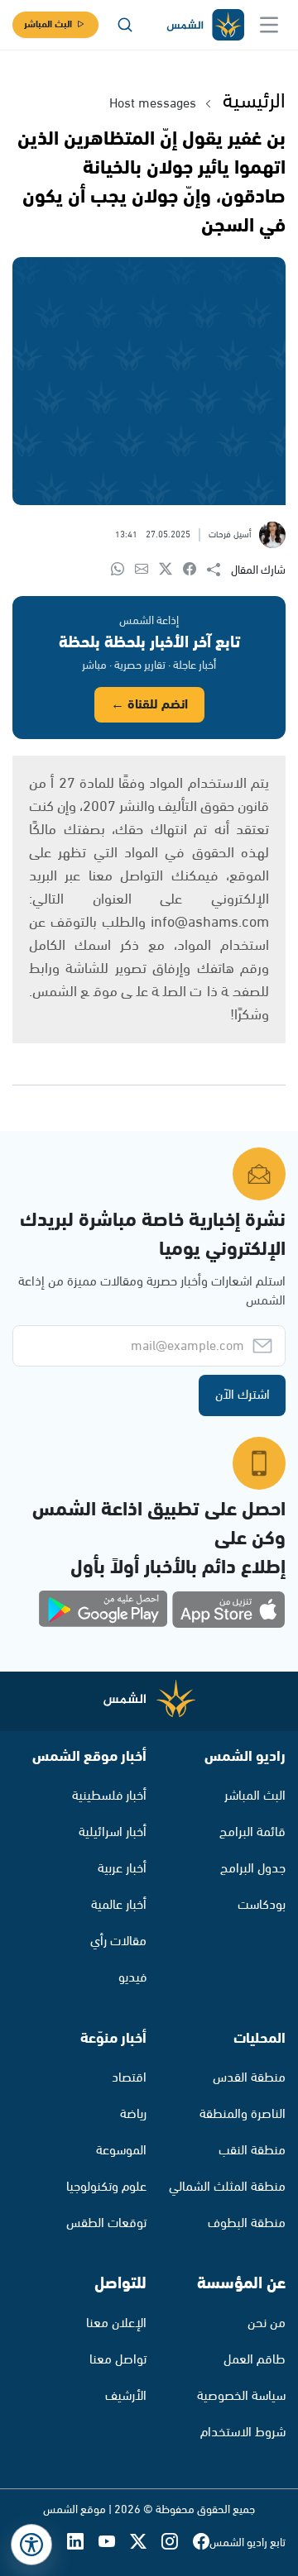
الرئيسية (254, 102)
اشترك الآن (243, 1395)
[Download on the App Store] (228, 1610)
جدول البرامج (253, 1869)
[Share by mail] (147, 570)
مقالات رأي (118, 1942)
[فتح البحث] (125, 25)
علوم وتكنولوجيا (106, 2187)
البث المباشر (48, 24)
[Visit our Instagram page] (177, 2543)
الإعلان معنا (116, 2323)
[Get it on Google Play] (103, 1610)
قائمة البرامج (252, 1832)
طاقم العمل (255, 2360)
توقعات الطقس (106, 2223)
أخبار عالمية (119, 1905)
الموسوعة (121, 2151)
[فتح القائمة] (269, 25)
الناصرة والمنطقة (243, 2114)
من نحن (267, 2323)
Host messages (153, 104)
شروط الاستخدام (243, 2433)
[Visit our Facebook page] (201, 2543)
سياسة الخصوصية (241, 2396)
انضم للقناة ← (149, 705)
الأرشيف (126, 2396)
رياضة (133, 2114)
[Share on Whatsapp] (123, 570)
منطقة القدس (249, 2078)
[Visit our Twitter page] (146, 2543)
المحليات (260, 2039)
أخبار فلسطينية (109, 1796)
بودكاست (262, 1905)
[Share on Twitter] (171, 570)
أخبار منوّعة (113, 2039)
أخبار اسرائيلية (113, 1832)
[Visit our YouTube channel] (114, 2543)
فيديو (132, 1978)
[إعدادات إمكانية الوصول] (31, 2545)
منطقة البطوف (247, 2223)
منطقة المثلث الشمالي (227, 2187)
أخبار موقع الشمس (89, 1757)
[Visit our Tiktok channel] (51, 2543)
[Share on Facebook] (195, 570)
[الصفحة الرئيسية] (204, 25)
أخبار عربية (122, 1869)
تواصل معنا (118, 2360)
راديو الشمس (245, 1757)
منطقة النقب (252, 2151)
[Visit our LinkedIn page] (83, 2543)
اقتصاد (129, 2078)
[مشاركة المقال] (219, 570)
